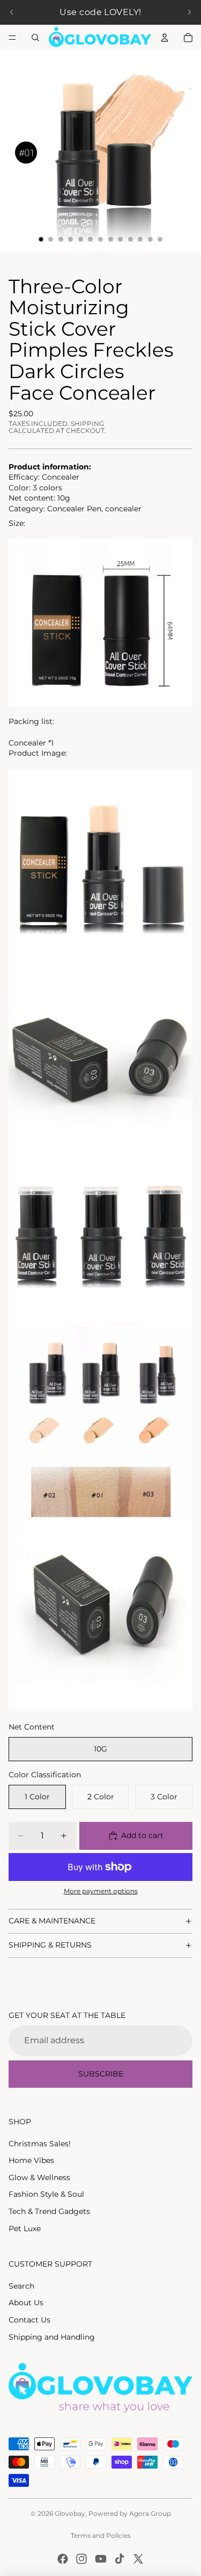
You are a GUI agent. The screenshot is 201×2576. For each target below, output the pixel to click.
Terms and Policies (101, 2535)
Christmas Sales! (40, 2144)
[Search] (35, 38)
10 (130, 240)
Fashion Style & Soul (46, 2194)
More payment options (101, 1891)
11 (140, 240)
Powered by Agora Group (130, 2513)
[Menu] (12, 38)
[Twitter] (138, 2559)
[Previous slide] (12, 12)
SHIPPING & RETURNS (50, 1945)
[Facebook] (63, 2559)
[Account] (165, 38)
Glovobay (70, 2513)
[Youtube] (101, 2559)
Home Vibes (31, 2160)
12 (150, 240)
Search (21, 2286)
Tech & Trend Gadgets (49, 2211)
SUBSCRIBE (101, 2074)
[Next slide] (189, 12)
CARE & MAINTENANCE (52, 1921)
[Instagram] (81, 2559)
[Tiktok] (120, 2559)
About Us (26, 2303)
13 (160, 240)
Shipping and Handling (52, 2337)
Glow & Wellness (39, 2177)
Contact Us (29, 2320)
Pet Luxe (25, 2228)
